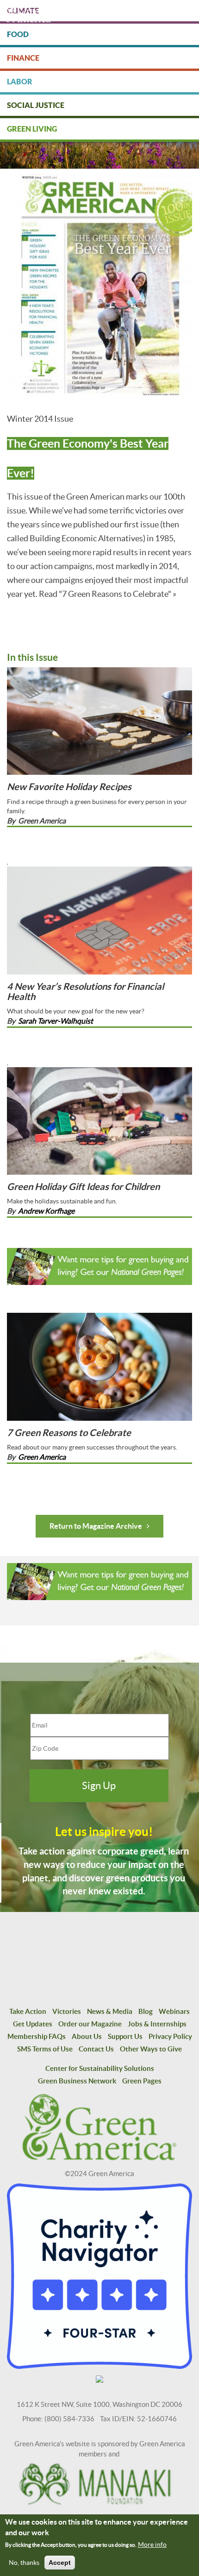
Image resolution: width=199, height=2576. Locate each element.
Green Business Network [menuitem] (77, 2081)
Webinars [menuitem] (174, 2011)
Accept (60, 2563)
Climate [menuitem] (23, 11)
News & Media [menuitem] (110, 2011)
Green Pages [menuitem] (142, 2081)
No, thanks (24, 2563)
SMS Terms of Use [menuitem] (45, 2049)
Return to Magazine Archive (96, 1526)
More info (152, 2544)
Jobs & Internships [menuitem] (157, 2024)
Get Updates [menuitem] (33, 2024)
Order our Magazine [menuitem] (90, 2024)
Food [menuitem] (18, 34)
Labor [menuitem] (20, 82)
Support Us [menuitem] (125, 2036)
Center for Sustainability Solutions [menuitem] (100, 2068)
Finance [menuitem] (23, 58)
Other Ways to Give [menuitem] (151, 2049)
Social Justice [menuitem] (36, 105)
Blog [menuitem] (146, 2011)
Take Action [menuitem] (28, 2011)
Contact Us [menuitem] (96, 2049)
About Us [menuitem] (87, 2036)
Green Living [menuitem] (32, 129)
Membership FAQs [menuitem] (37, 2036)
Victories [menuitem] (67, 2011)
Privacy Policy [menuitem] (170, 2036)
